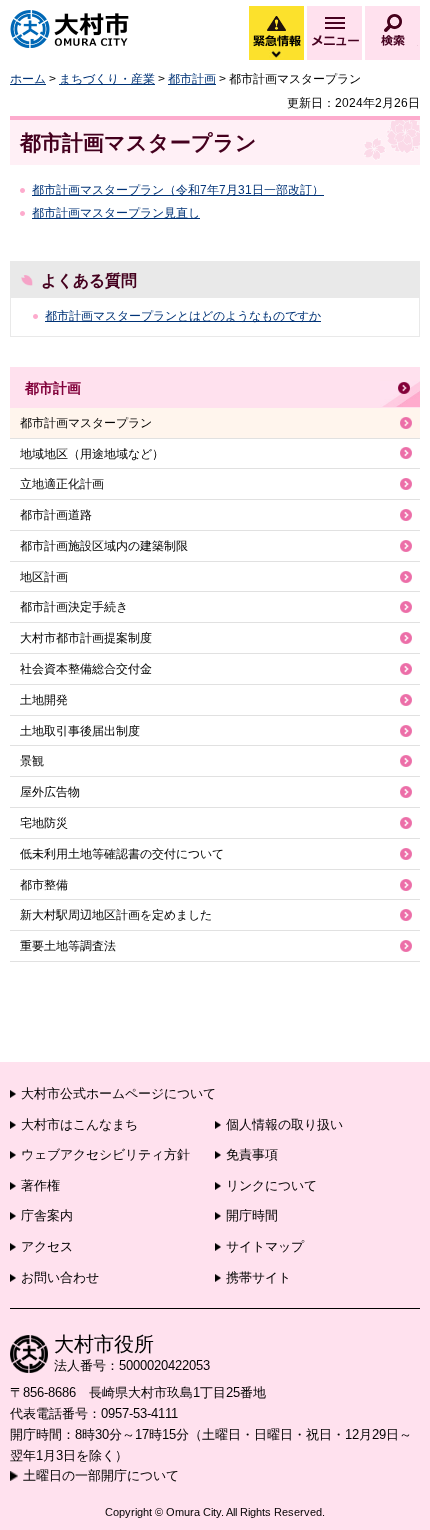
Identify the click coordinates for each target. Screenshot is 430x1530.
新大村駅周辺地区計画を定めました (116, 915)
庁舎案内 (47, 1215)
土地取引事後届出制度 (80, 731)
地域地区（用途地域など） (92, 454)
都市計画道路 (56, 515)
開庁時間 (252, 1215)
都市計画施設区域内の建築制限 (104, 546)
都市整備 (44, 885)
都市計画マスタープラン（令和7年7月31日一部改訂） (178, 190)
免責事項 (252, 1154)
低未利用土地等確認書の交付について (122, 854)
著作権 (40, 1185)
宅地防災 (44, 823)
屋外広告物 (50, 792)
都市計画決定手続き (74, 607)
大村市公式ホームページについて (118, 1093)
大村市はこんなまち (79, 1124)
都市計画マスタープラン (86, 423)
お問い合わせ (60, 1277)
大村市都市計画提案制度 (86, 638)
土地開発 (44, 700)
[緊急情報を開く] (275, 55)
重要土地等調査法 (68, 946)
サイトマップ (265, 1246)
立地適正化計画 (62, 484)
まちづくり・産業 (107, 79)
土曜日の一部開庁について (101, 1475)
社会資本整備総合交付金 (86, 669)
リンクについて (271, 1185)
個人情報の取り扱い (284, 1124)
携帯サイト (258, 1277)
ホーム (28, 79)
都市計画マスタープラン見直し (116, 213)
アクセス (47, 1246)
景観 (32, 761)
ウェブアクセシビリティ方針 (105, 1154)
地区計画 (44, 577)
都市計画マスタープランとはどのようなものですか (183, 316)
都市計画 (192, 79)
